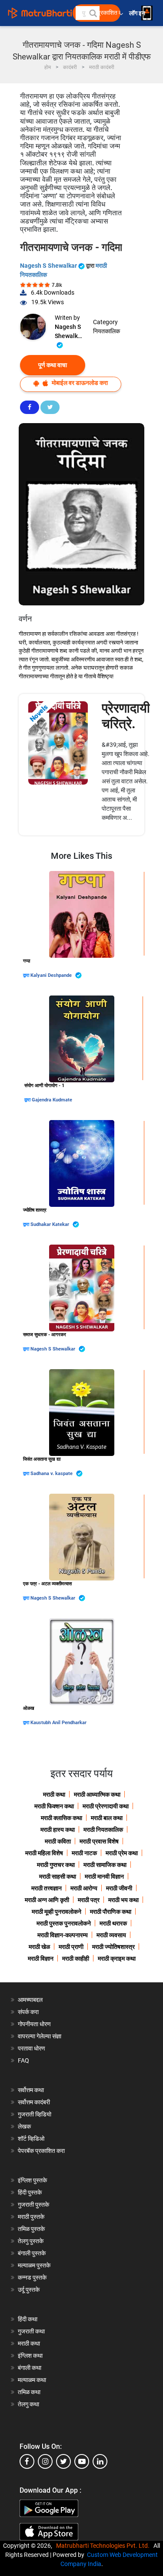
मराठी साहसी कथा (58, 1876)
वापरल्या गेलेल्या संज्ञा (40, 2036)
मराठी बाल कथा (107, 1818)
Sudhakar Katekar (50, 1224)
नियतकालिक (106, 331)
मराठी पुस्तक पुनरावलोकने (64, 1923)
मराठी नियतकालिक (103, 1830)
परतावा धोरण (32, 2048)
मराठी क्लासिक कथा (62, 1818)
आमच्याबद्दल (30, 2000)
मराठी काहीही (76, 1958)
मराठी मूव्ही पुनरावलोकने (57, 1912)
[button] (93, 13)
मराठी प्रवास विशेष (99, 1841)
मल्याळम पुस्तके (34, 2265)
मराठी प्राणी (71, 1947)
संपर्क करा (28, 2012)
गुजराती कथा (31, 2331)
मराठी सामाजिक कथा (105, 1865)
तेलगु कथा (28, 2404)
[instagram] (45, 2461)
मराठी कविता (58, 1841)
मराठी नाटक (84, 1853)
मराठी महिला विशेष (44, 1853)
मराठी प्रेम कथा (122, 1853)
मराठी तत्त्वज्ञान (47, 1888)
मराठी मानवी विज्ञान (104, 1876)
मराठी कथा (54, 1794)
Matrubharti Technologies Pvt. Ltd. (104, 2546)
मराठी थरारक (113, 1923)
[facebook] (27, 2461)
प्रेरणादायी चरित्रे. (126, 716)
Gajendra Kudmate (52, 1100)
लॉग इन (138, 13)
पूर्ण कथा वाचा (53, 365)
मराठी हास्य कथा (58, 1830)
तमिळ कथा (29, 2392)
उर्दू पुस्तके (29, 2290)
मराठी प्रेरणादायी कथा (106, 1806)
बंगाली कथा (30, 2368)
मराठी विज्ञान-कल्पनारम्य (63, 1935)
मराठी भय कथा (123, 1900)
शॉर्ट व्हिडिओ (31, 2139)
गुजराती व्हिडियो (35, 2114)
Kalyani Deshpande (52, 975)
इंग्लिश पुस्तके (32, 2180)
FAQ (23, 2060)
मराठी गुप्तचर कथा (56, 1865)
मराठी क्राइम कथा (117, 1958)
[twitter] (63, 2461)
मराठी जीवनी (119, 1888)
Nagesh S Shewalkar (49, 266)
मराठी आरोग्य (84, 1888)
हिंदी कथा (28, 2319)
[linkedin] (100, 2461)
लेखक (24, 2126)
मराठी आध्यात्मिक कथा (97, 1794)
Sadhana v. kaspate (52, 1474)
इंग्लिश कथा (30, 2356)
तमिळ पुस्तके (31, 2229)
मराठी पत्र (89, 1900)
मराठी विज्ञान (41, 1958)
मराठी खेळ (39, 1947)
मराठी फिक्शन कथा (54, 1806)
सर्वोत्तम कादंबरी (34, 2102)
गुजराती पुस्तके (33, 2205)
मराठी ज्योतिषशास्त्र (113, 1947)
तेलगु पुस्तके (31, 2241)
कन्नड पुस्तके (32, 2277)
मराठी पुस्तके (31, 2217)
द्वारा (27, 975)
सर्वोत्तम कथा (31, 2090)
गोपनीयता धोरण (34, 2024)
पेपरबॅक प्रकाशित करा (41, 2151)
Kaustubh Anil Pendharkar (58, 1723)
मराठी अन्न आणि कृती (47, 1900)
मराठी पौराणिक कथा (111, 1912)
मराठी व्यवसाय (111, 1935)
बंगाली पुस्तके (32, 2253)
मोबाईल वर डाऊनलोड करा (79, 383)
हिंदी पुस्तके (30, 2192)
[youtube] (82, 2461)
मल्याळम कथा (32, 2380)
